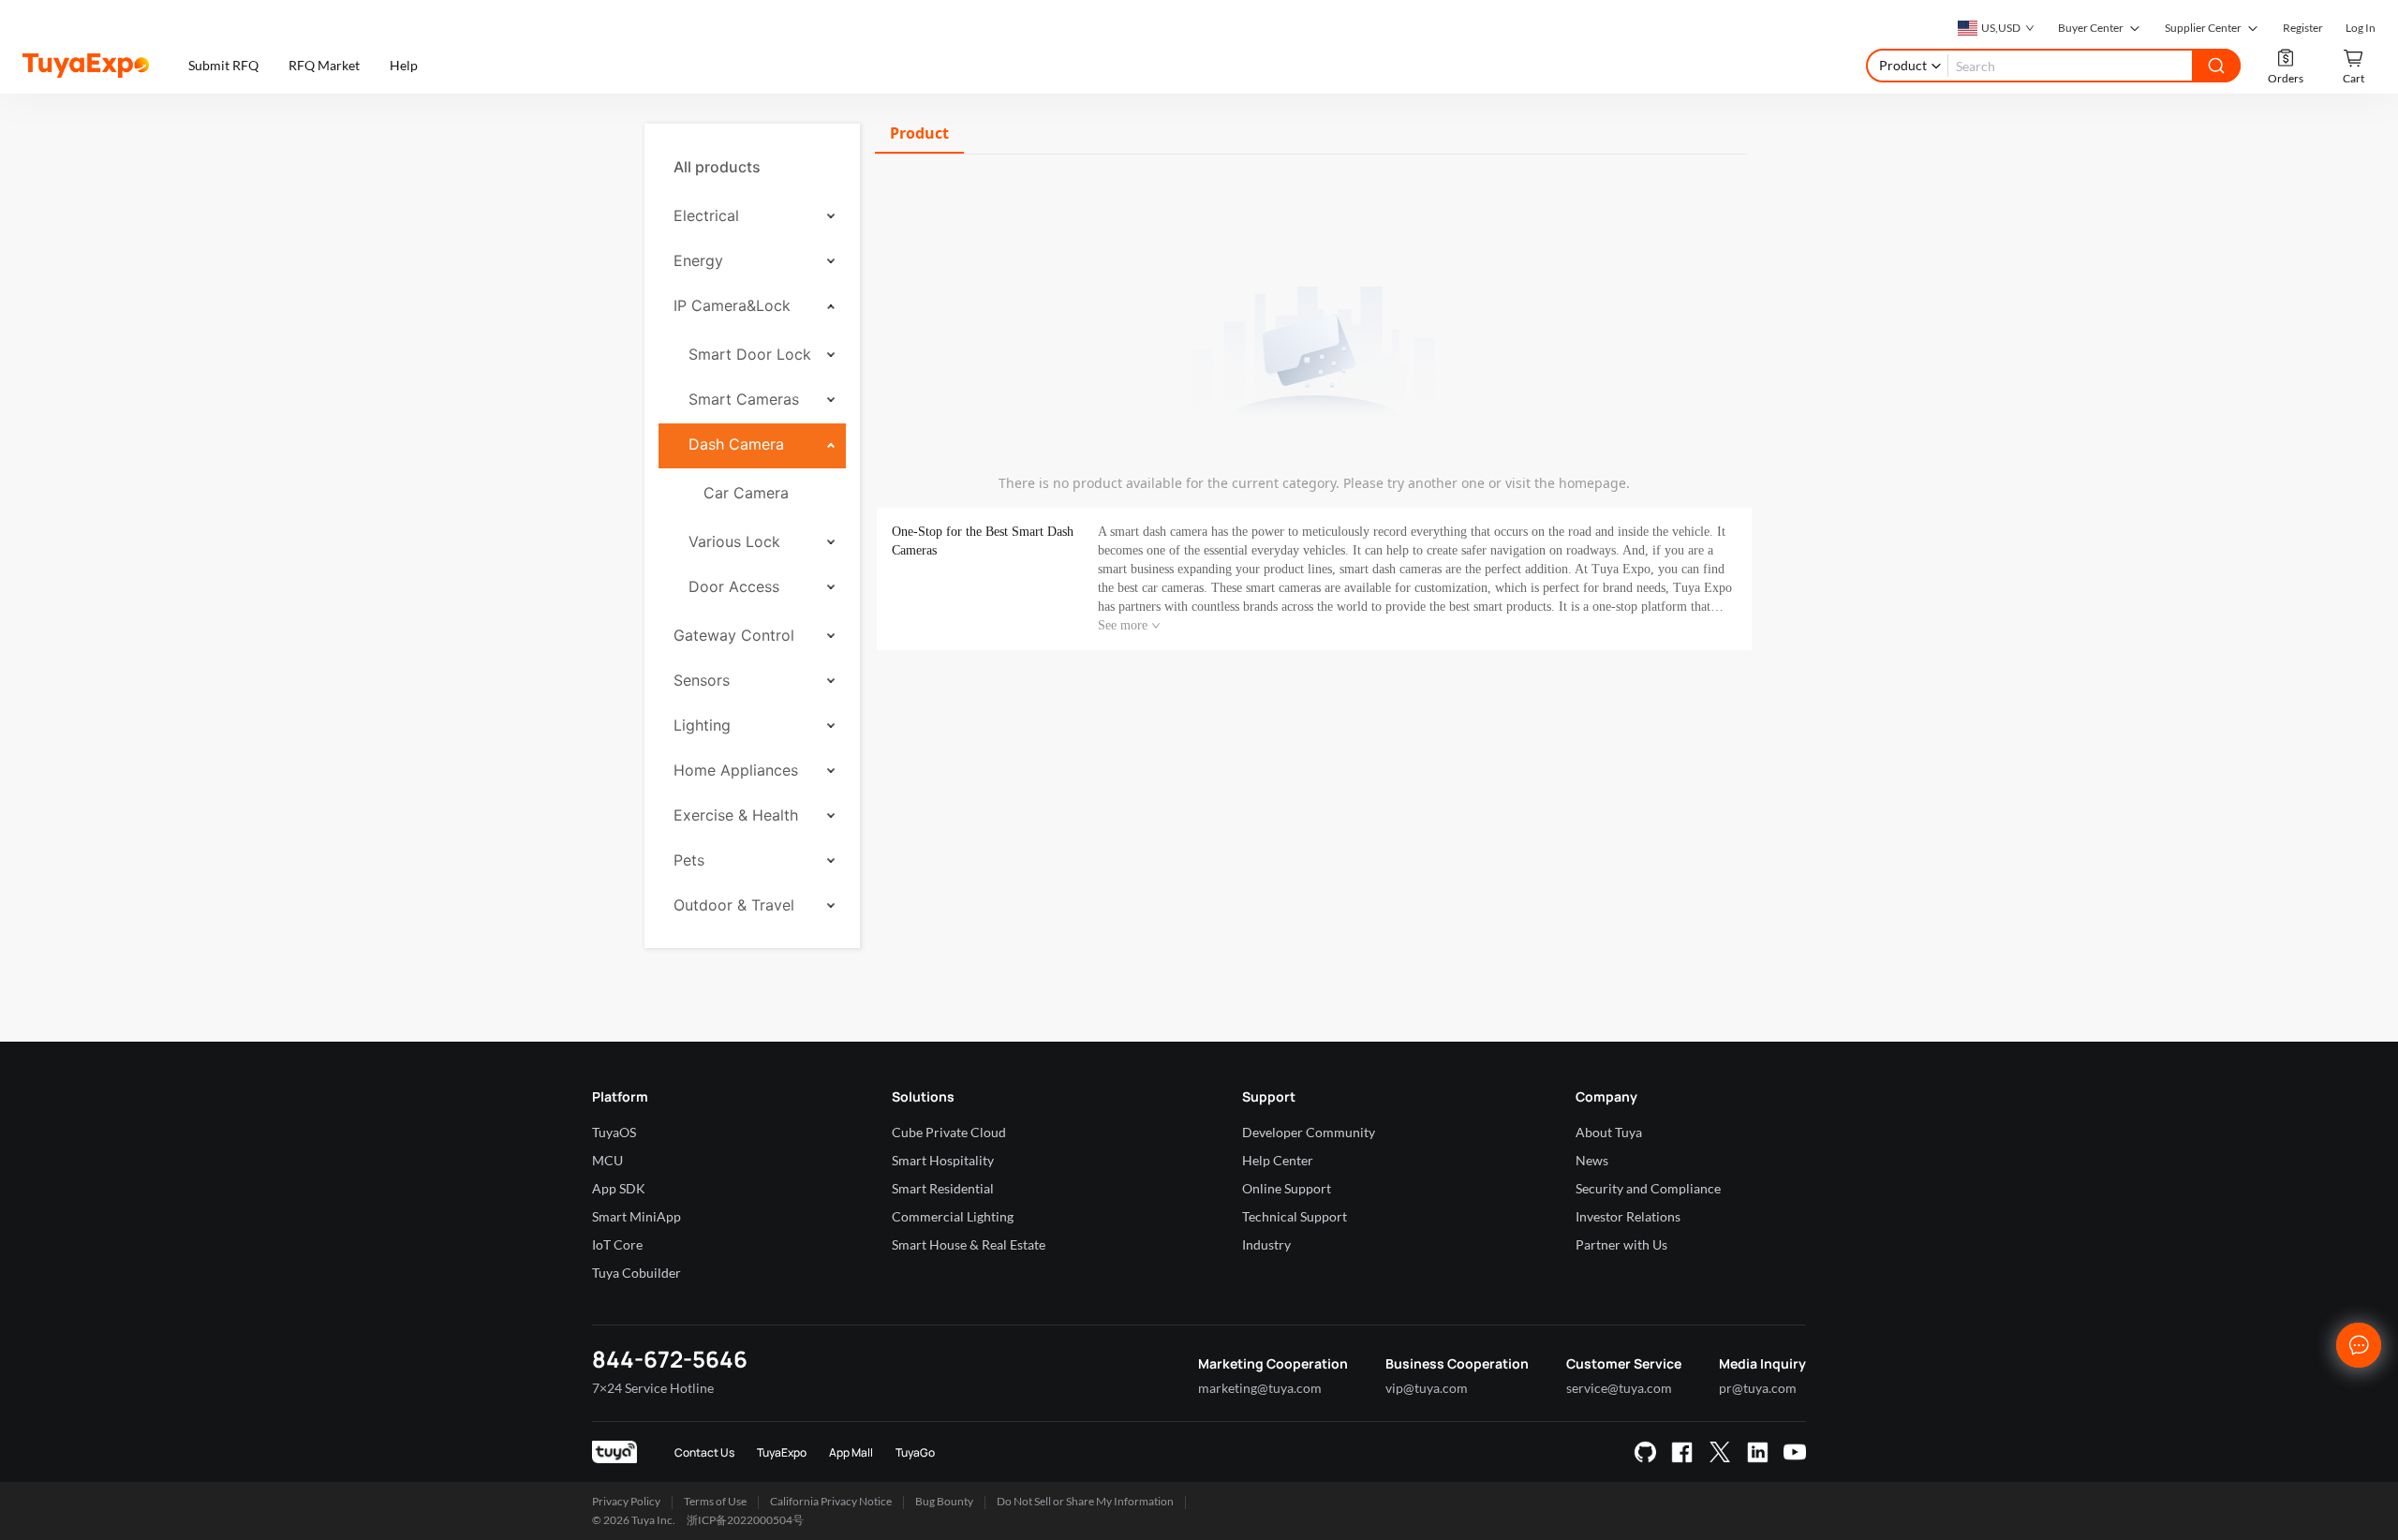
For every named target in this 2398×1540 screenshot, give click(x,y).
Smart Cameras (744, 399)
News (1592, 1160)
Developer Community (1309, 1132)
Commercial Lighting (953, 1216)
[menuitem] (752, 167)
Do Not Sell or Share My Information (1085, 1501)
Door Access (734, 586)
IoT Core (617, 1244)
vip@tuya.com (1427, 1388)
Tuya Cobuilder (637, 1273)
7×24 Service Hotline (653, 1388)
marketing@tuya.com (1260, 1388)
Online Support (1287, 1188)
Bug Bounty (944, 1501)
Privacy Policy (626, 1501)
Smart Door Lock (750, 354)
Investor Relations (1628, 1216)
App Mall (851, 1452)
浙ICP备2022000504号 (745, 1520)
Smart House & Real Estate (969, 1244)
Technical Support (1295, 1216)
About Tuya (1609, 1132)
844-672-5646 (670, 1359)
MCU (607, 1160)
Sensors (702, 680)
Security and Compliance (1648, 1188)
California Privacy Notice (831, 1501)
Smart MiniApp (637, 1216)
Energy (698, 260)
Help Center (1278, 1160)
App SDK (619, 1188)
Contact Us (704, 1452)
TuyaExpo (782, 1452)
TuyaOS (614, 1132)
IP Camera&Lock (732, 305)
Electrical (706, 215)
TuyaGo (915, 1452)
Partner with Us (1621, 1244)
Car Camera (746, 493)
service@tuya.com (1619, 1388)
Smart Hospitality (943, 1160)
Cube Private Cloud (949, 1132)
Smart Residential (943, 1188)
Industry (1266, 1244)
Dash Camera (736, 444)
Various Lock (734, 541)
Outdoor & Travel (734, 905)
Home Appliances (736, 770)
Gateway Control (734, 635)
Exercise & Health (736, 815)
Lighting (702, 725)
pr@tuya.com (1758, 1388)
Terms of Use (715, 1501)
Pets (689, 860)
